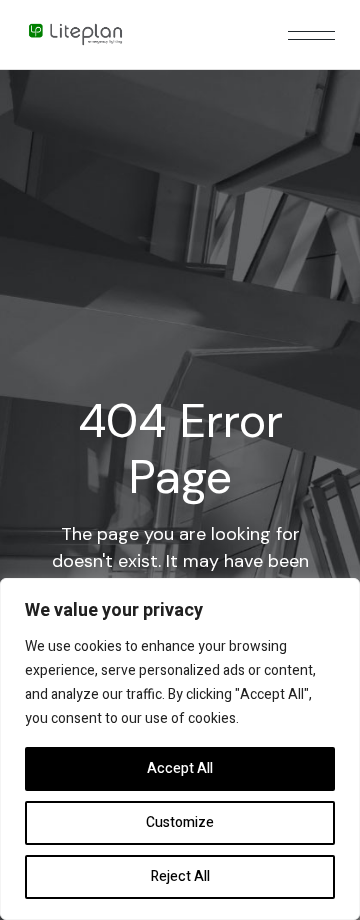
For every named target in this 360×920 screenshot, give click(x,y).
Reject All (180, 876)
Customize (180, 822)
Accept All (180, 768)
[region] (180, 749)
